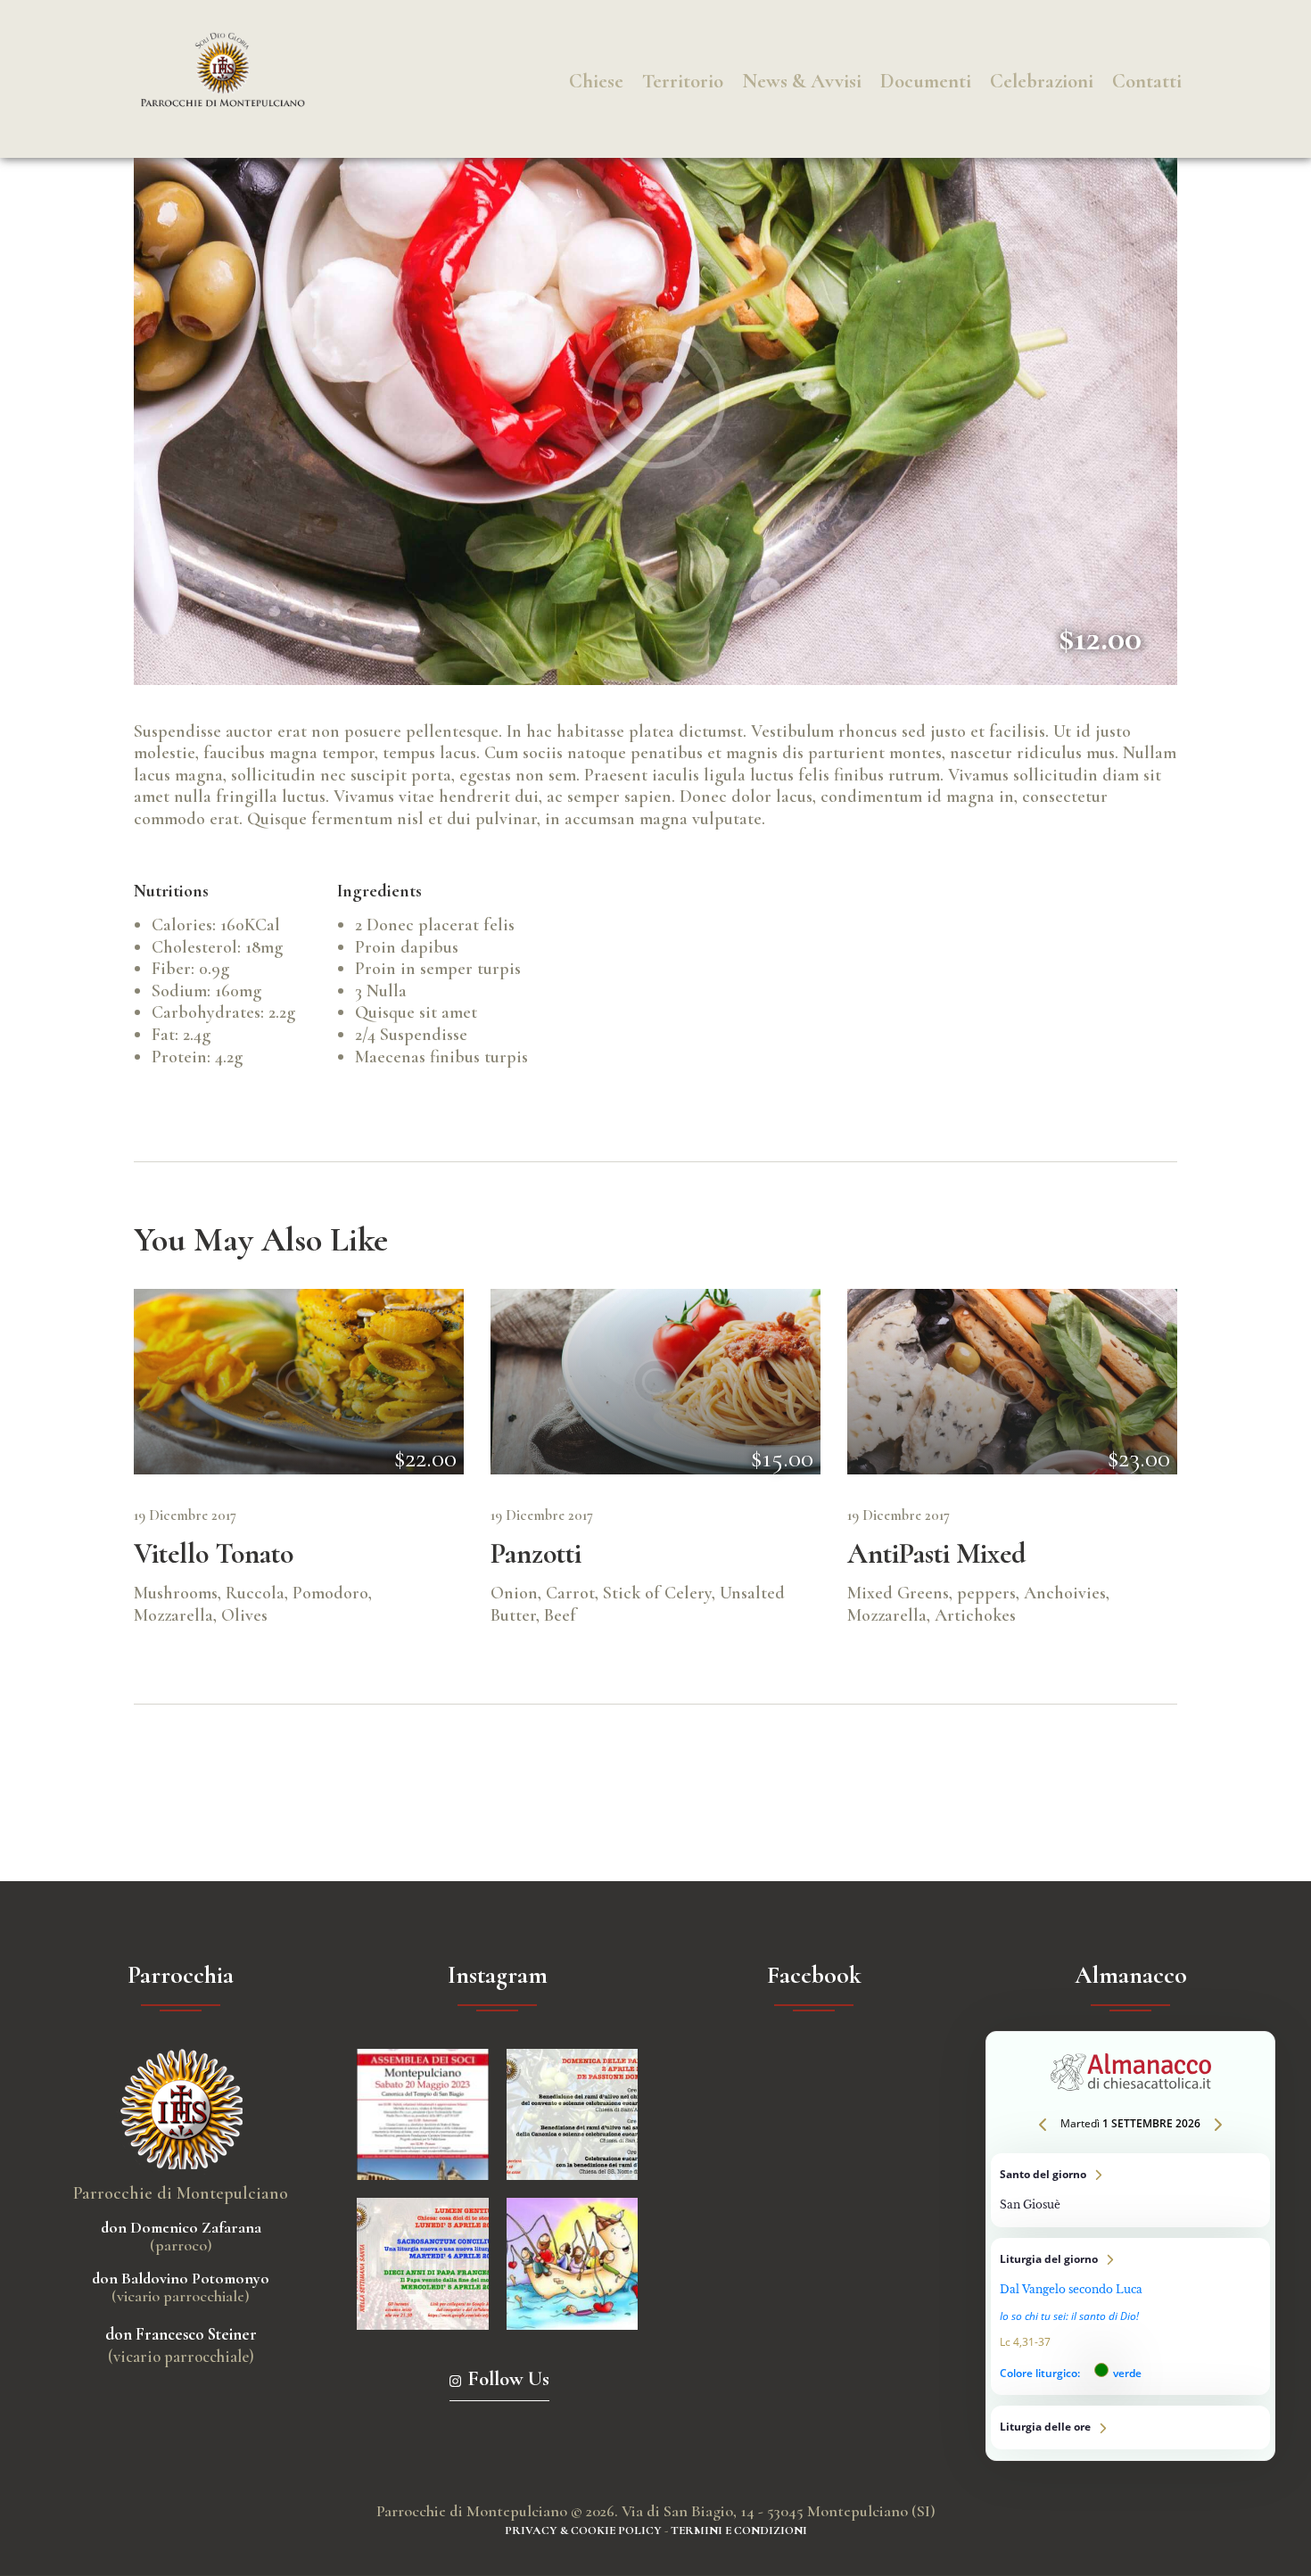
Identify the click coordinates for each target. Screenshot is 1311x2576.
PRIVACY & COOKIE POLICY (583, 2531)
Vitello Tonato (214, 1554)
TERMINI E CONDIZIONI (739, 2531)
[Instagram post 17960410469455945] (573, 2115)
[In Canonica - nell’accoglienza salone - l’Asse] (423, 2115)
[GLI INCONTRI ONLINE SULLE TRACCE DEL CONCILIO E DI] (423, 2264)
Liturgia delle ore (1130, 2427)
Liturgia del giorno (1130, 2317)
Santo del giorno (1130, 2190)
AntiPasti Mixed (936, 1554)
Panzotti (536, 1554)
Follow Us (508, 2379)
